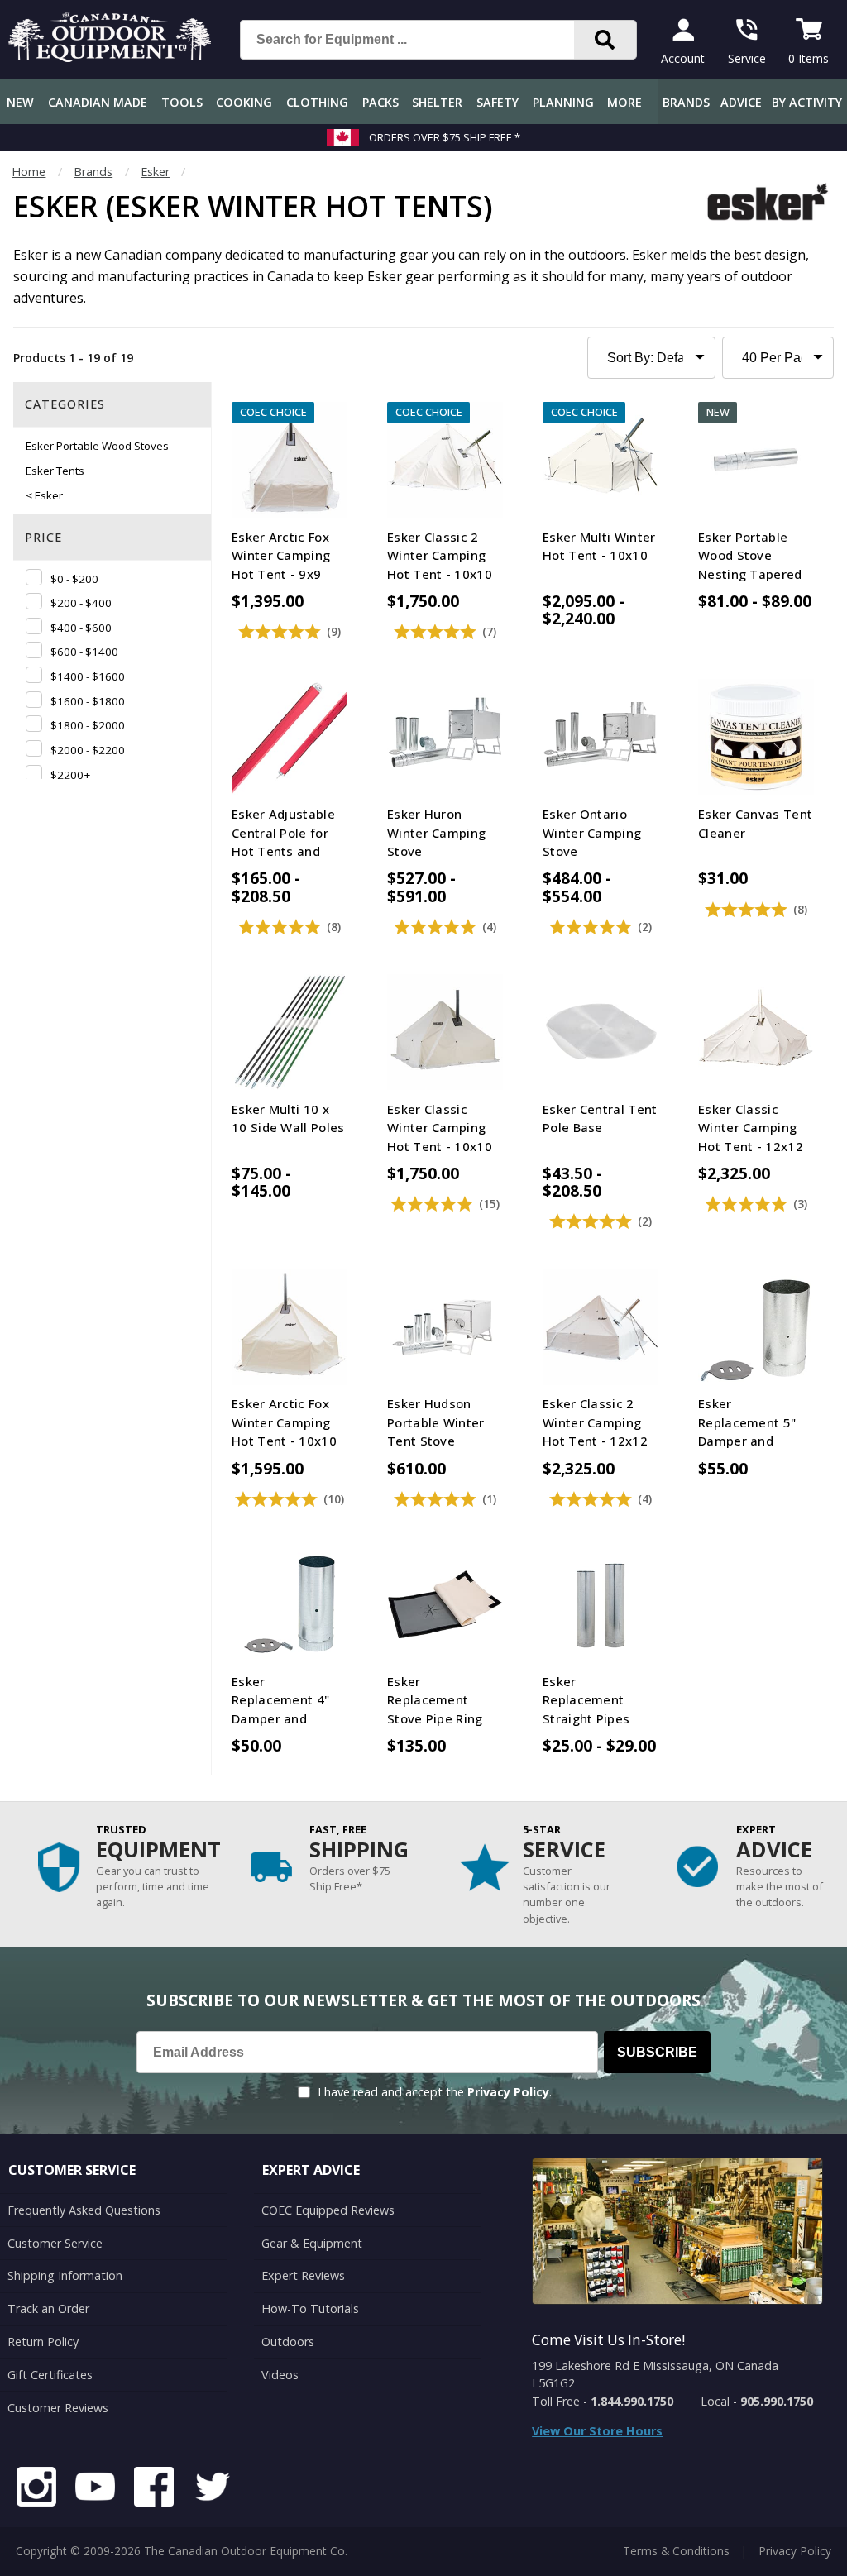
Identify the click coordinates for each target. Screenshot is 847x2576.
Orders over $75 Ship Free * (445, 137)
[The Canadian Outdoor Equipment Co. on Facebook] (154, 2489)
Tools (182, 102)
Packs (380, 102)
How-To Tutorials (310, 2308)
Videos (280, 2375)
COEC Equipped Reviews (328, 2210)
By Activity (807, 102)
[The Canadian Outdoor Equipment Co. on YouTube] (95, 2489)
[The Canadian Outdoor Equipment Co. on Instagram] (36, 2489)
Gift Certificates (50, 2375)
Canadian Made (98, 102)
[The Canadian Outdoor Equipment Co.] (110, 57)
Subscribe (657, 2052)
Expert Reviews (303, 2275)
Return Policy (43, 2342)
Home (29, 172)
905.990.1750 (777, 2401)
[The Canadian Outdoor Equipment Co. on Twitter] (213, 2489)
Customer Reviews (58, 2408)
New (20, 102)
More (624, 102)
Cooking (244, 102)
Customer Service (55, 2243)
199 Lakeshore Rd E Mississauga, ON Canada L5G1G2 (655, 2375)
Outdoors (288, 2342)
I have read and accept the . (435, 2092)
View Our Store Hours (597, 2431)
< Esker (44, 495)
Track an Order (48, 2308)
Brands (686, 102)
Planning (563, 102)
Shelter (437, 102)
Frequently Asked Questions (84, 2210)
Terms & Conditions (676, 2551)
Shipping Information (65, 2275)
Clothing (317, 102)
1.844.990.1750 (632, 2401)
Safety (498, 102)
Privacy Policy (508, 2092)
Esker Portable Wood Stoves (97, 446)
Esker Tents (55, 471)
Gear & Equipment (312, 2243)
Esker (155, 172)
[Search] (605, 40)
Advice (741, 102)
